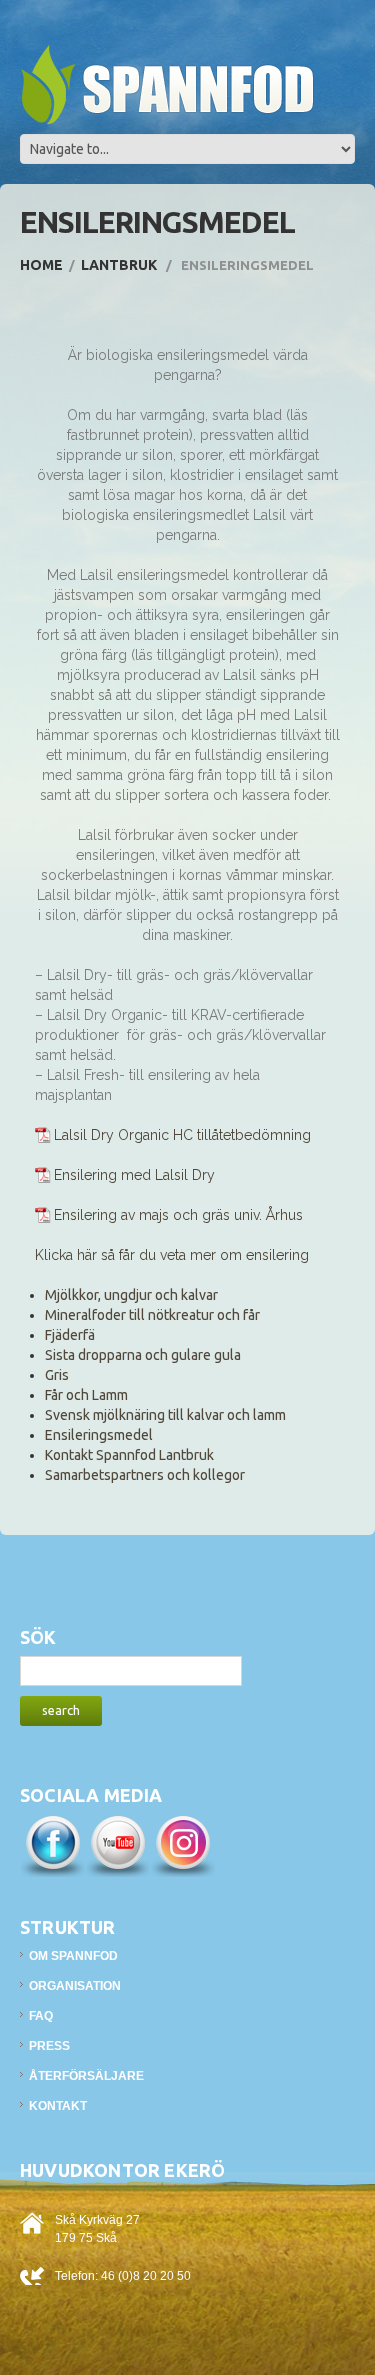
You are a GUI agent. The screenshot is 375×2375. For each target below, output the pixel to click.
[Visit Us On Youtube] (117, 1845)
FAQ (41, 2016)
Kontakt (58, 2106)
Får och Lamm (86, 1395)
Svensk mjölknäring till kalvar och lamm (165, 1415)
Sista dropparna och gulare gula (143, 1355)
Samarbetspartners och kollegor (145, 1475)
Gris (57, 1375)
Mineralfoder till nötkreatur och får (152, 1315)
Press (49, 2046)
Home (41, 265)
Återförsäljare (86, 2076)
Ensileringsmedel (99, 1435)
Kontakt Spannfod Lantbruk (129, 1455)
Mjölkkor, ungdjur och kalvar (131, 1295)
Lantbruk (119, 265)
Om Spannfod (73, 1956)
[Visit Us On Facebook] (52, 1845)
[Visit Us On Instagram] (182, 1845)
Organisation (75, 1986)
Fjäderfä (70, 1335)
